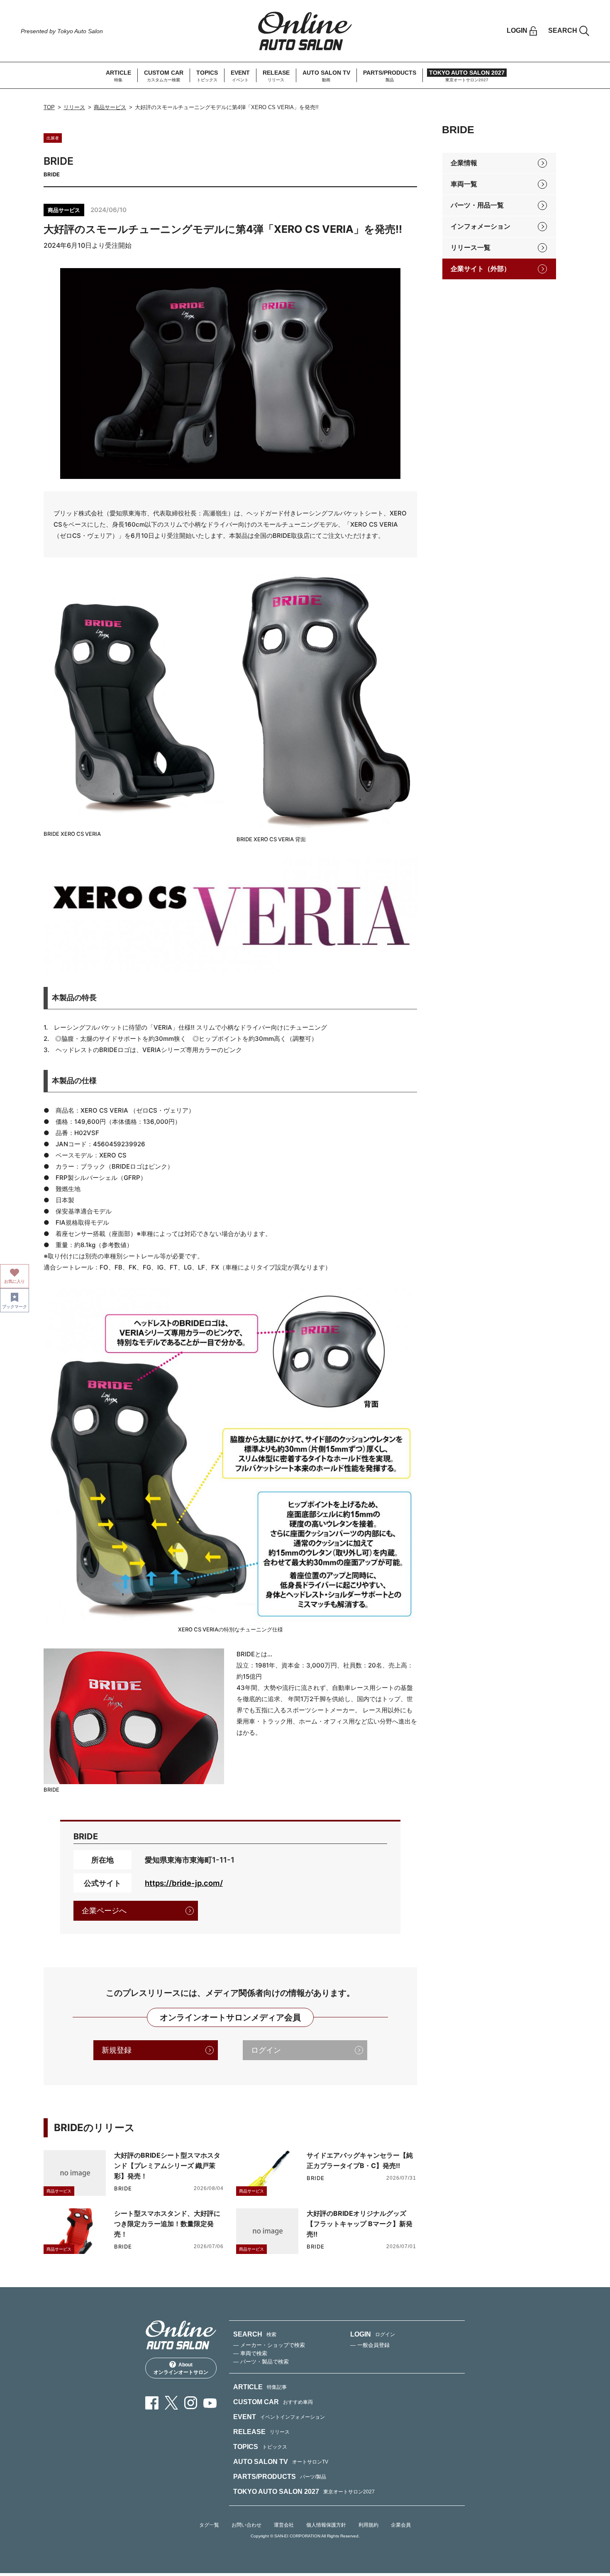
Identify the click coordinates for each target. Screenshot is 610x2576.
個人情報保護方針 (326, 2525)
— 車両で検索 (250, 2353)
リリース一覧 (471, 248)
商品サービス (110, 107)
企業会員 (401, 2525)
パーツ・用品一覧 (477, 205)
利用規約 (368, 2525)
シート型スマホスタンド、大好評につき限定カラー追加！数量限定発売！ (167, 2224)
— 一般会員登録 (370, 2345)
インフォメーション (481, 226)
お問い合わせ (246, 2525)
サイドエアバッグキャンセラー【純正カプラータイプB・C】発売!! (360, 2160)
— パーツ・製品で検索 (261, 2362)
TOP (49, 107)
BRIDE (123, 2189)
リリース (74, 107)
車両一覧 (464, 184)
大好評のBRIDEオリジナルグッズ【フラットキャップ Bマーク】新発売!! (360, 2224)
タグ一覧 (209, 2525)
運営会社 (284, 2525)
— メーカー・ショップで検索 (269, 2345)
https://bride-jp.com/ (184, 1883)
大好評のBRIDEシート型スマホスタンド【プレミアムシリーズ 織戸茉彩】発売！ (167, 2166)
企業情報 (464, 163)
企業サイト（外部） (481, 269)
